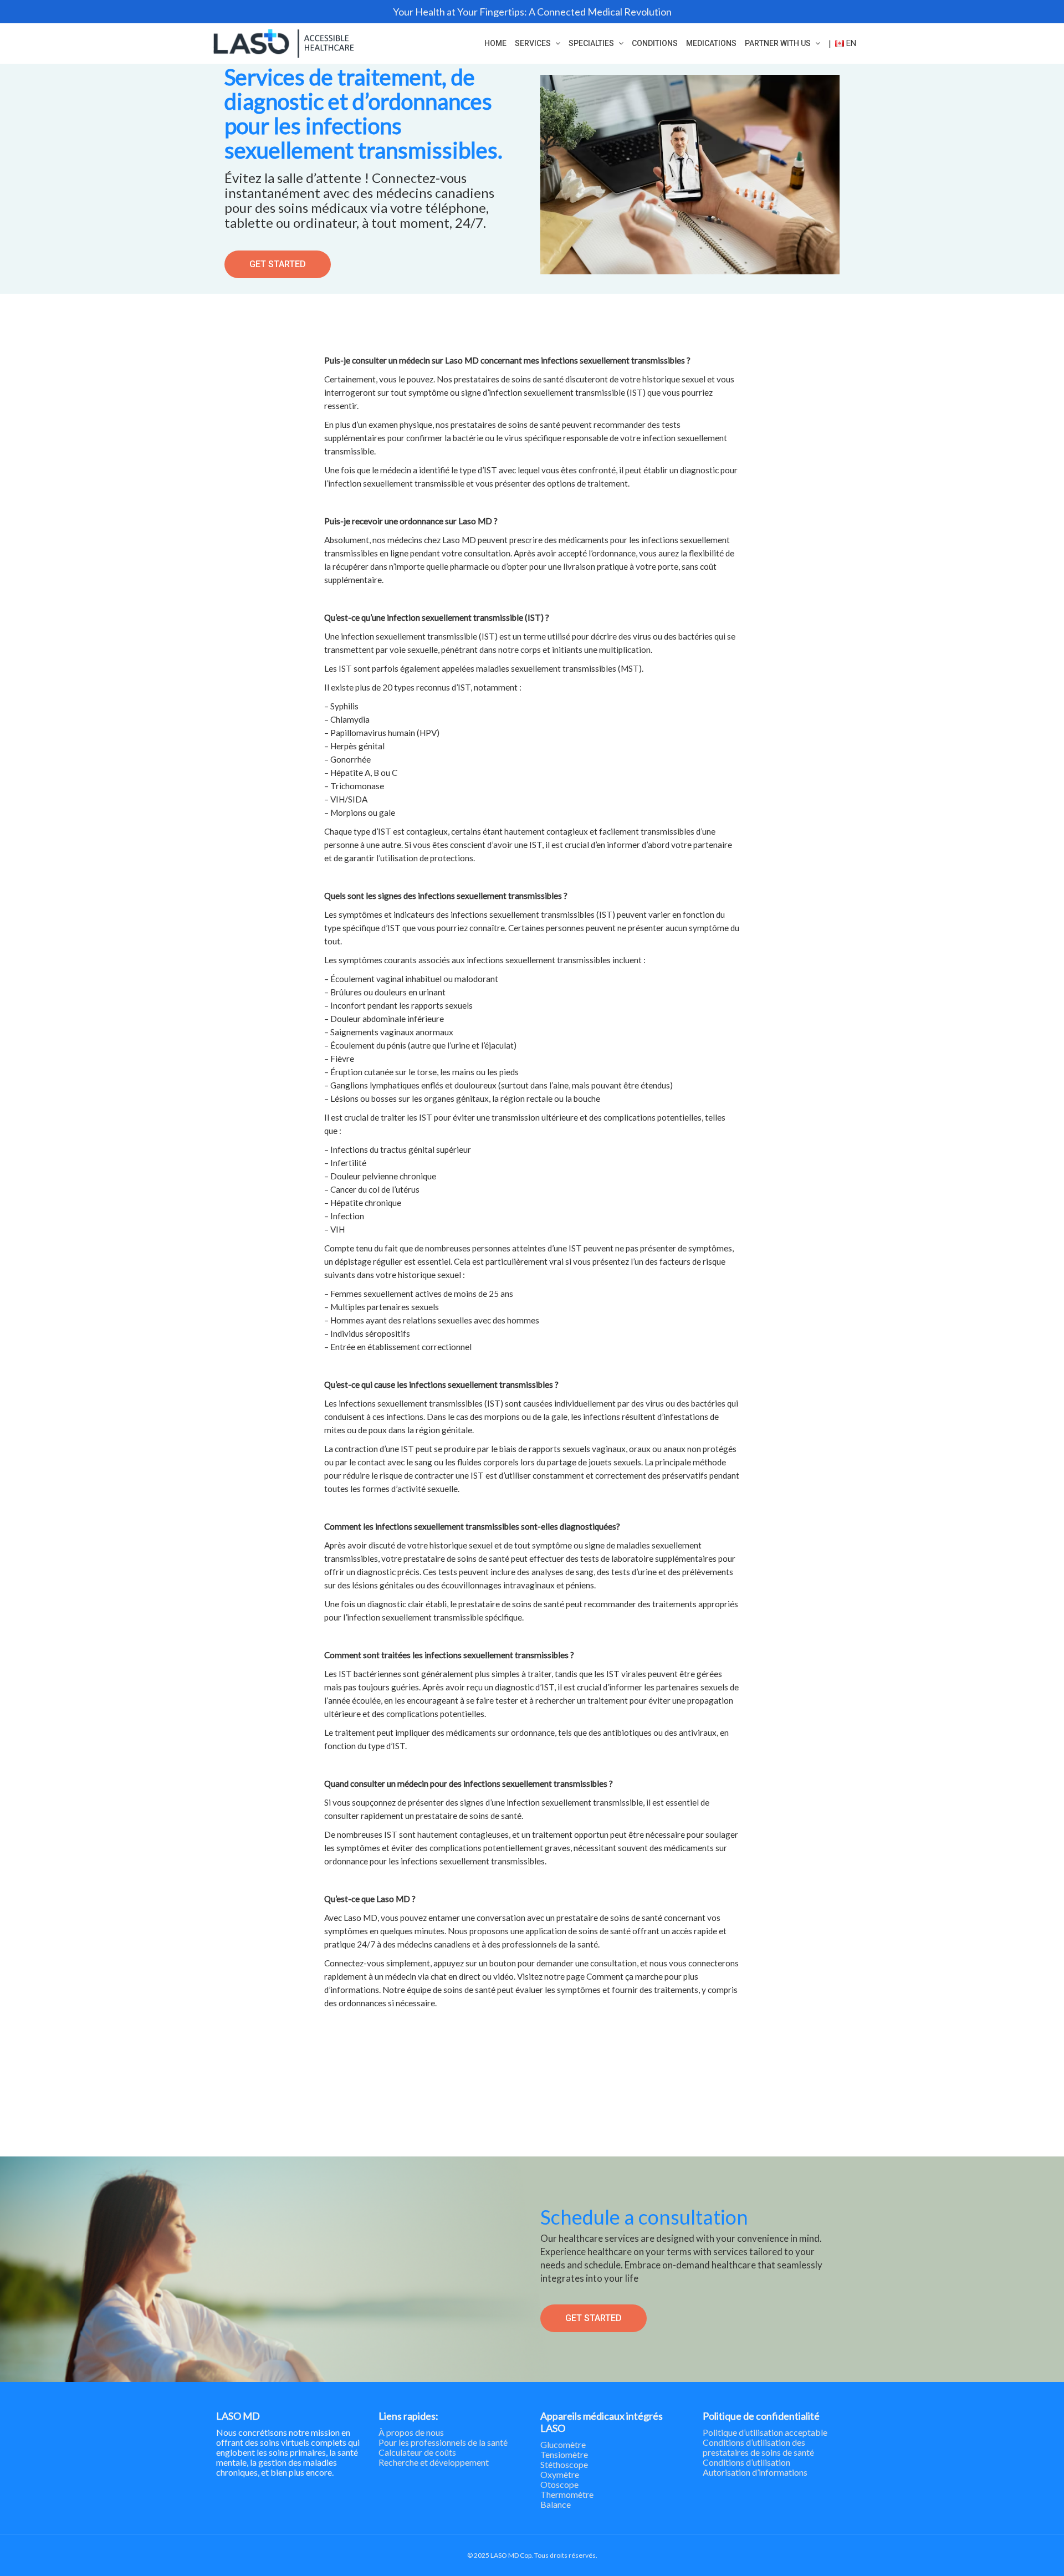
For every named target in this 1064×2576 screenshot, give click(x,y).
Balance (556, 2504)
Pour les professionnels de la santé (443, 2442)
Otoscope (559, 2484)
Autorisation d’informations (755, 2472)
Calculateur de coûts (417, 2452)
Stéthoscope (564, 2464)
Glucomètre (563, 2444)
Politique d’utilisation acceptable (765, 2432)
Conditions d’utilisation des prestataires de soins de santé (758, 2447)
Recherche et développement (434, 2462)
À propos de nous (411, 2432)
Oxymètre (560, 2474)
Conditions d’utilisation (746, 2462)
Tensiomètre (564, 2454)
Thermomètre (567, 2494)
